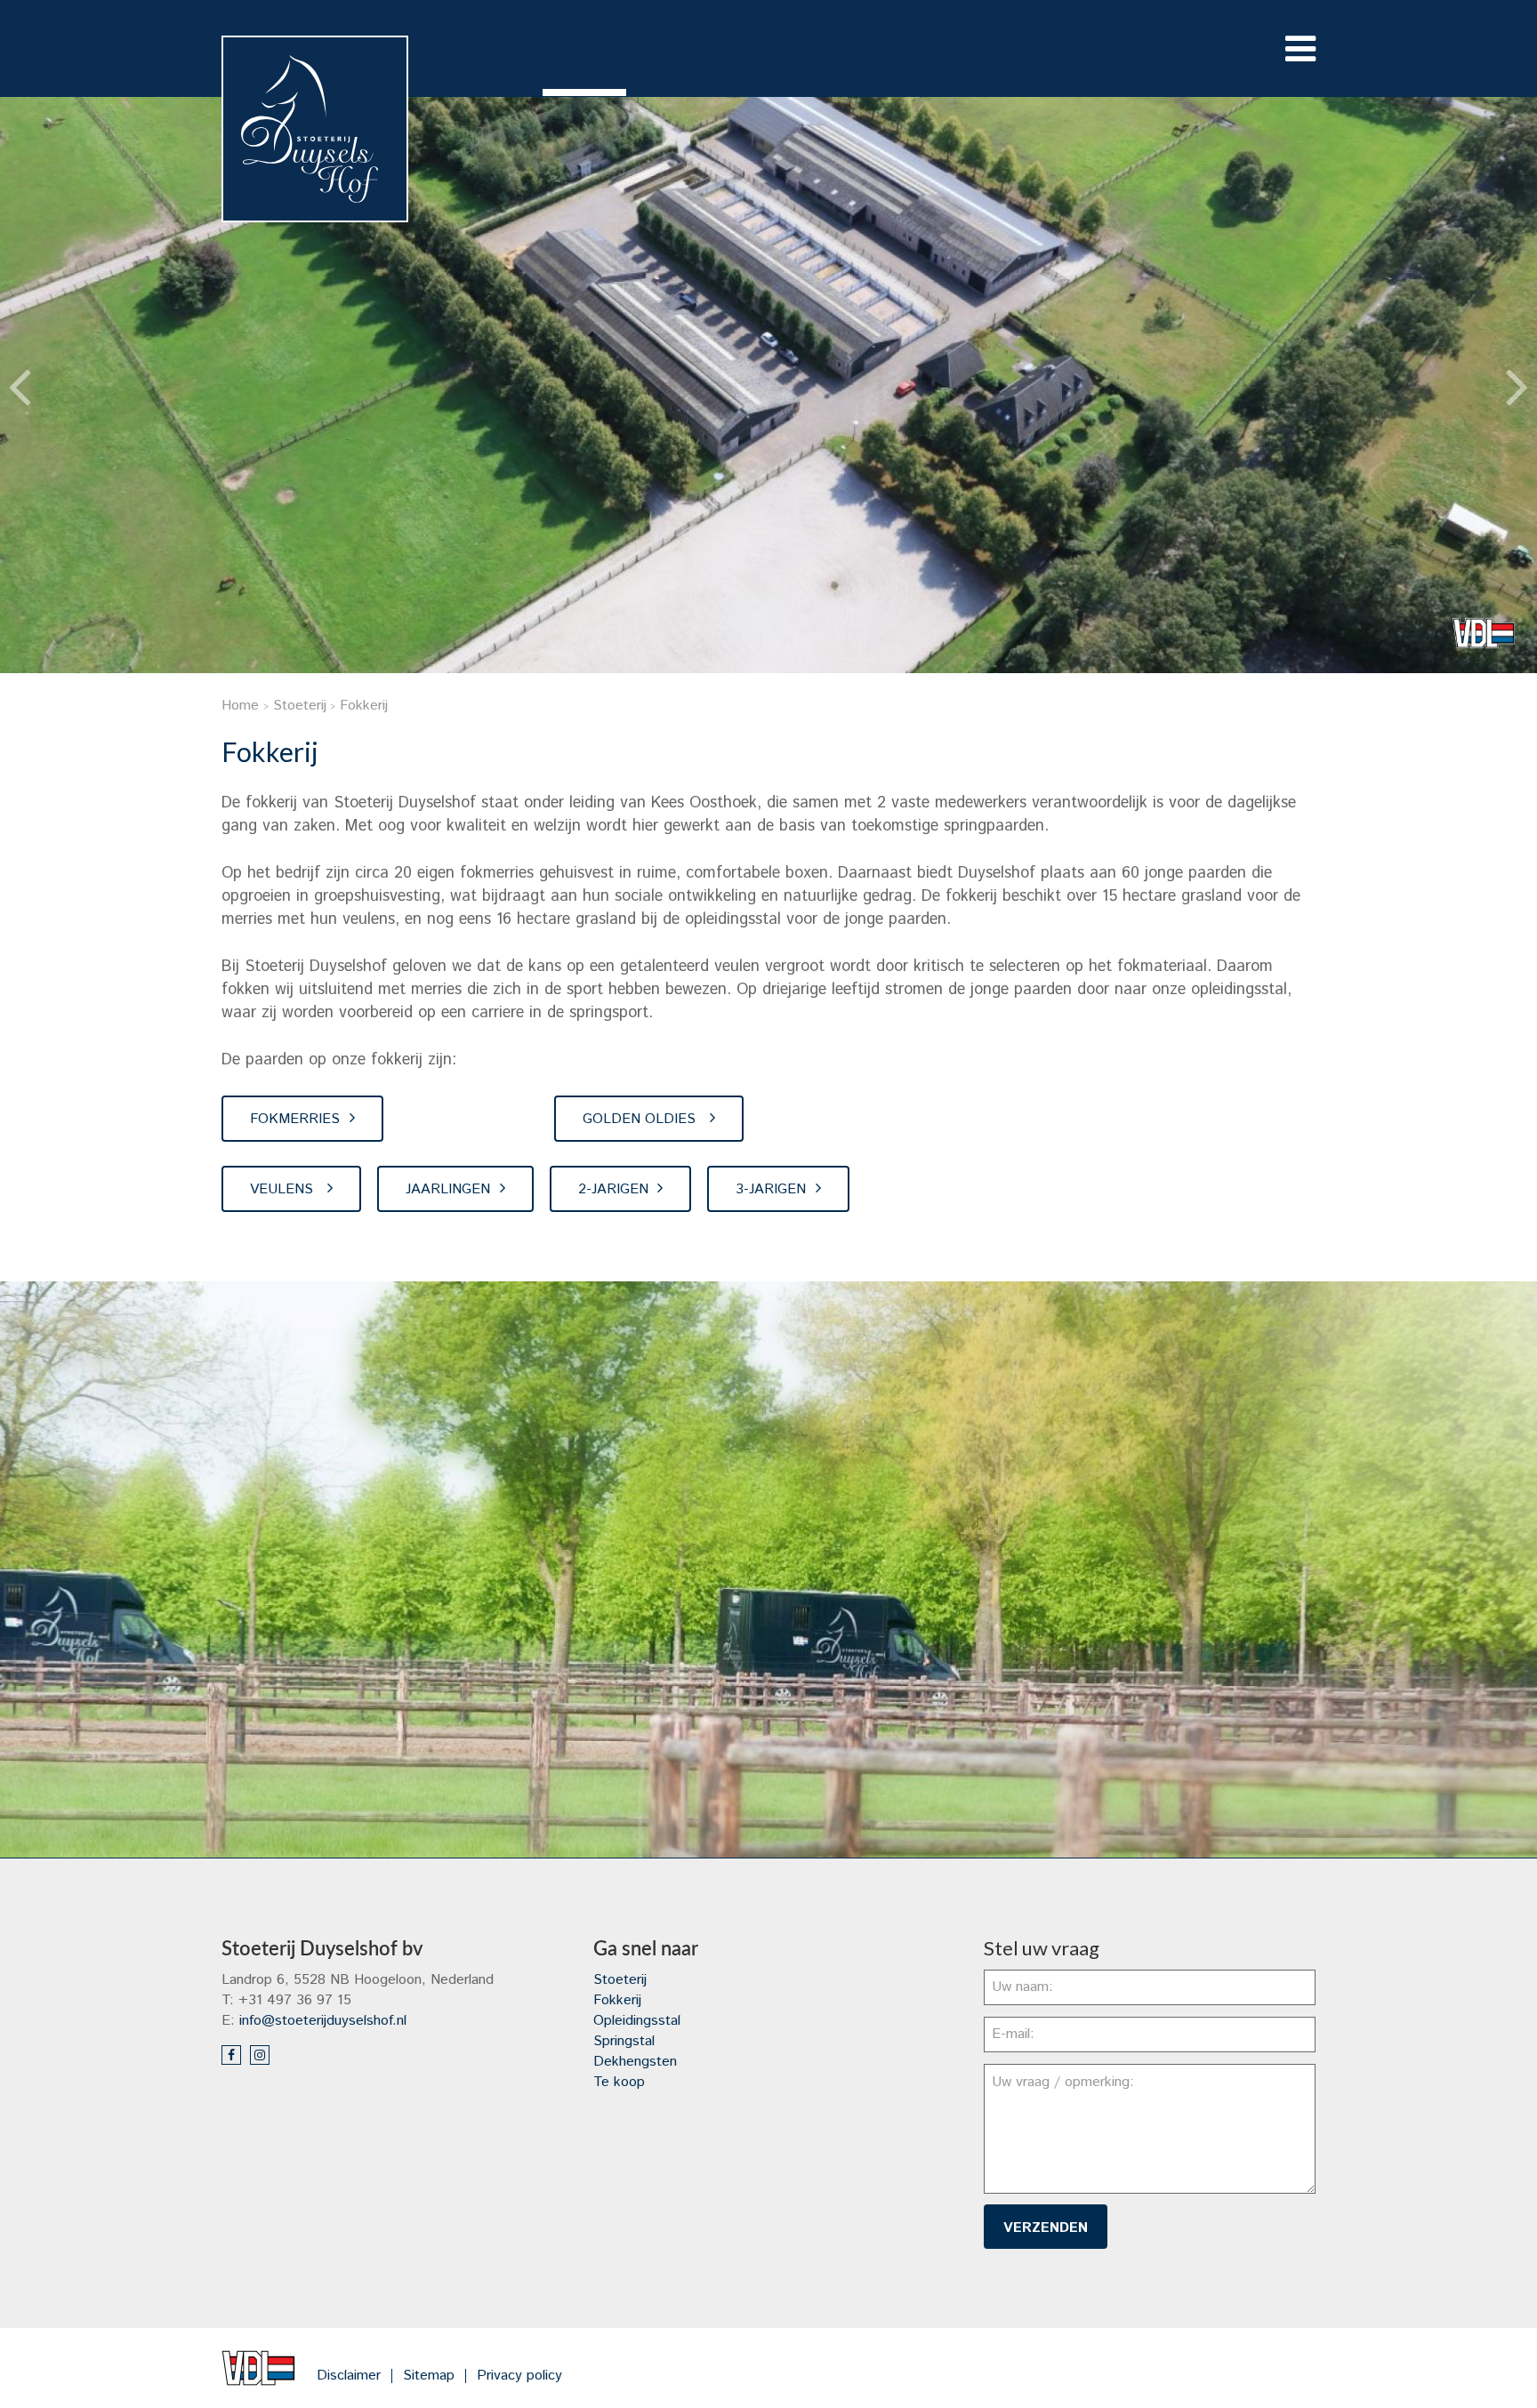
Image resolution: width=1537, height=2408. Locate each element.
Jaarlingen (448, 1189)
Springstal (624, 2041)
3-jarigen (771, 1189)
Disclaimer (349, 2376)
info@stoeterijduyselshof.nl (323, 2021)
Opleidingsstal (637, 2021)
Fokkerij (617, 2000)
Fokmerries (295, 1119)
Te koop (619, 2082)
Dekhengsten (635, 2062)
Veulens (284, 1189)
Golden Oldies (641, 1119)
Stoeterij (620, 1980)
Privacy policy (519, 2376)
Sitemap (429, 2376)
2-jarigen (613, 1189)
